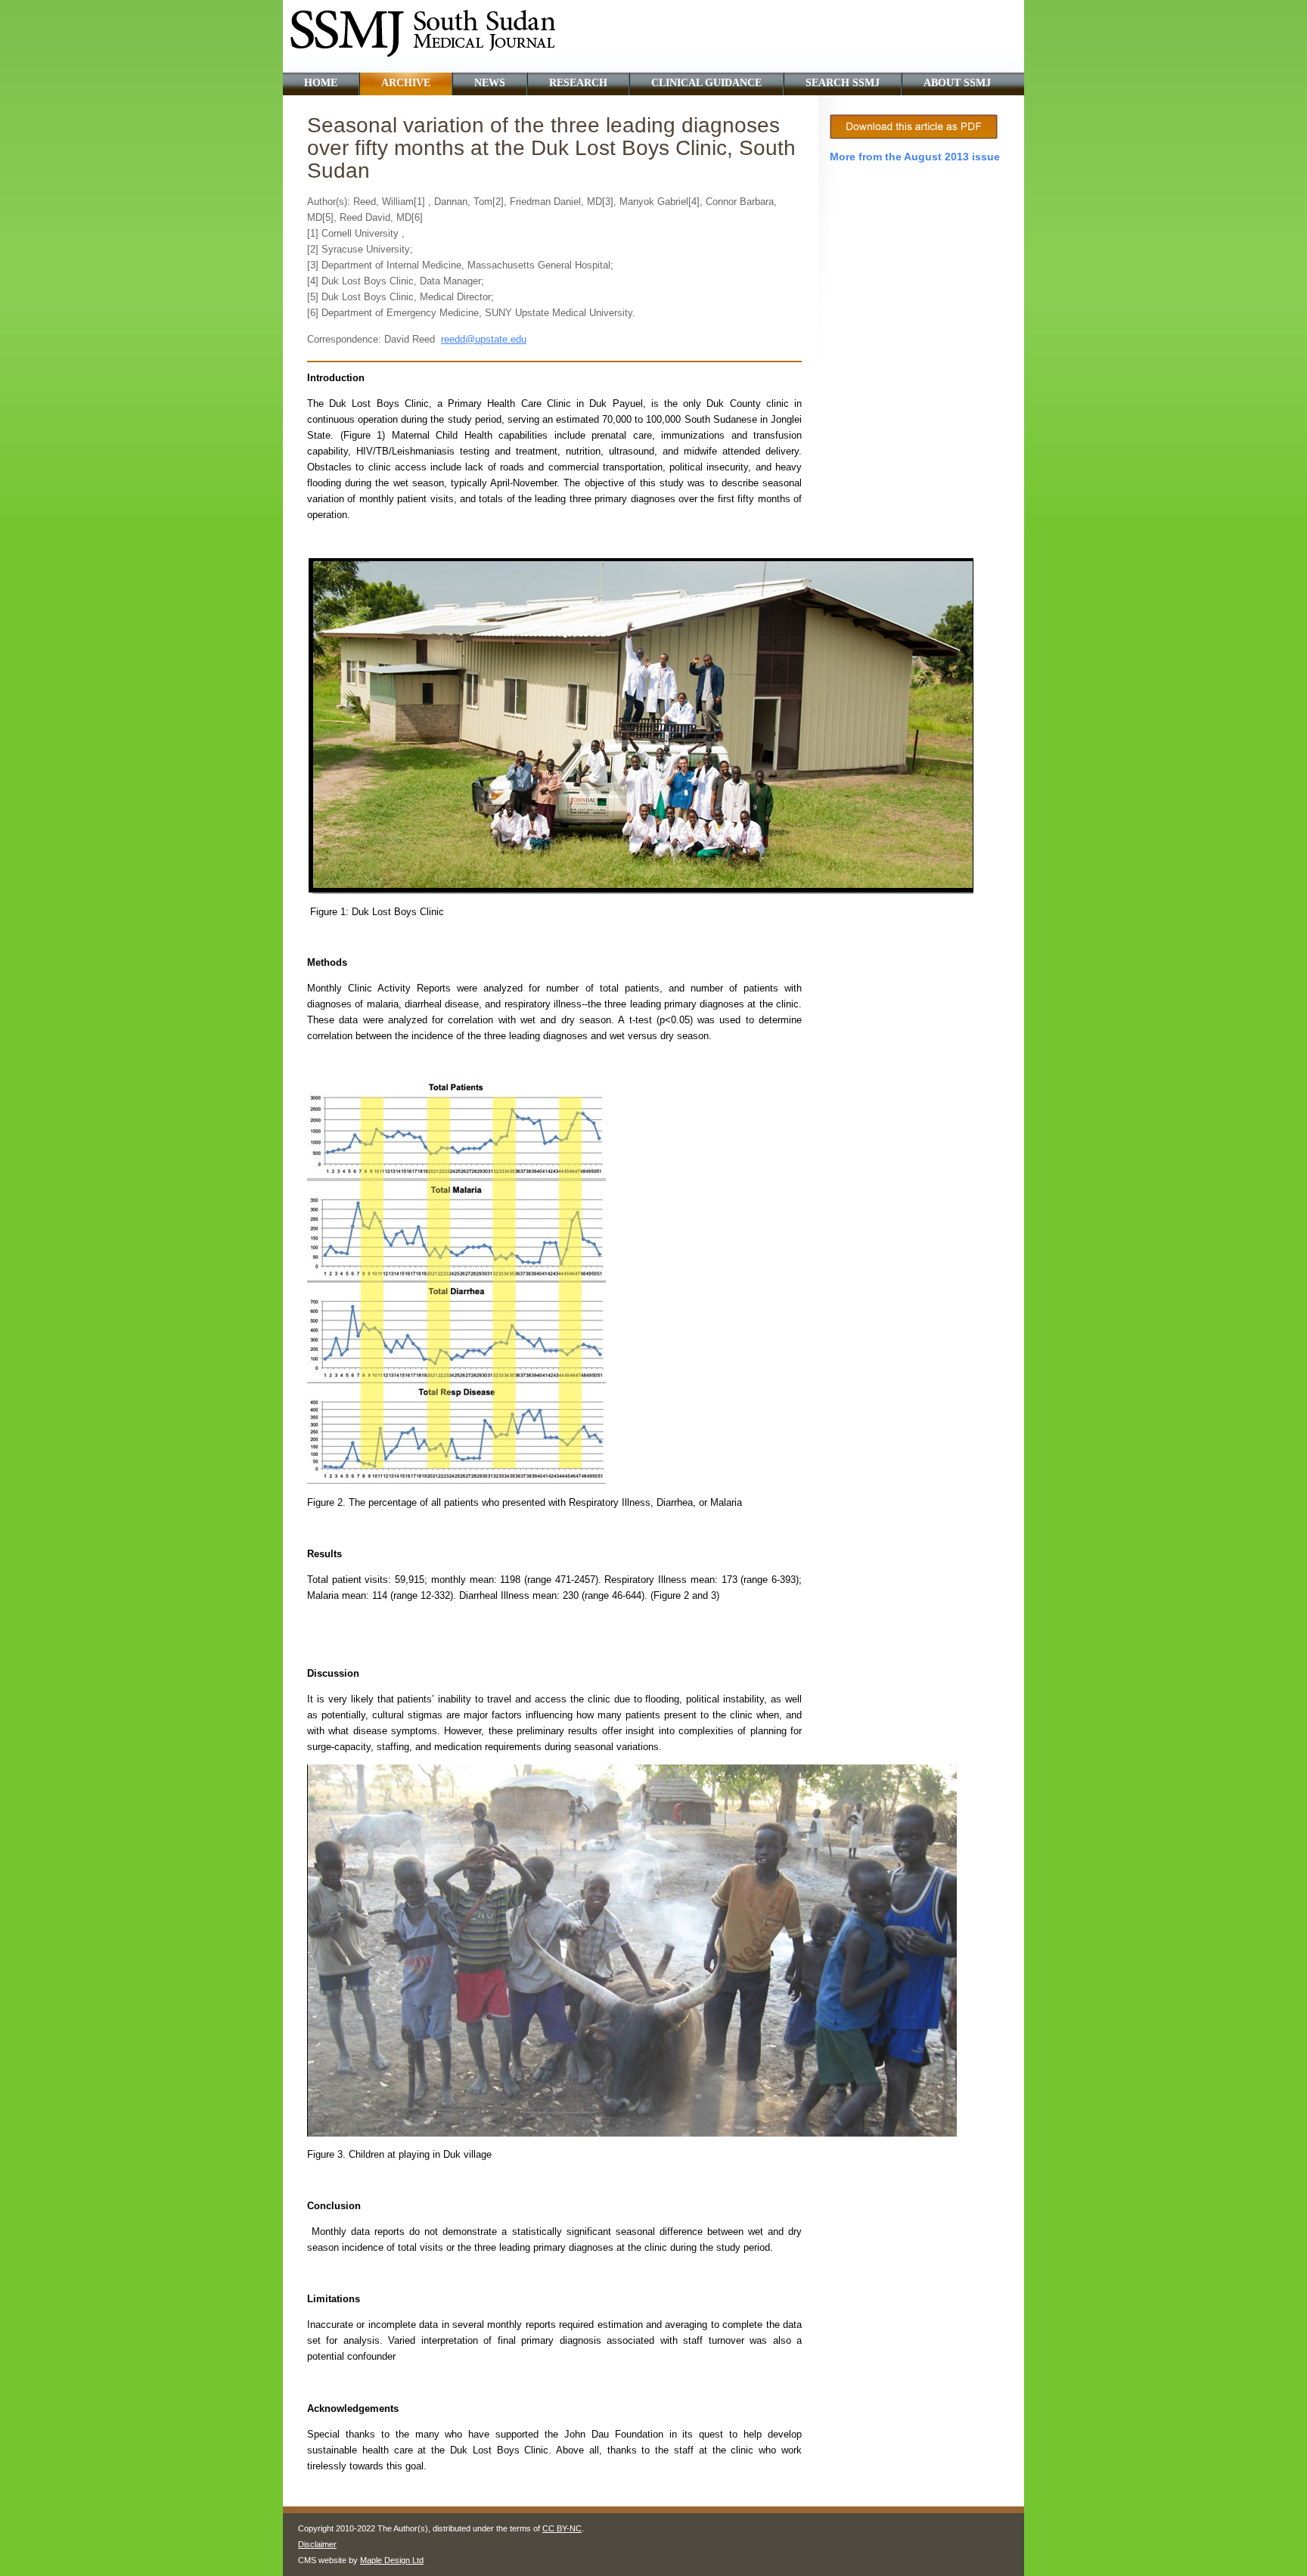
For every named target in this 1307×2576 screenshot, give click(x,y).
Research (578, 83)
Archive (406, 83)
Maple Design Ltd (392, 2560)
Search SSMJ (843, 83)
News (490, 83)
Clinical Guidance (706, 83)
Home (321, 83)
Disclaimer (317, 2544)
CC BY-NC (562, 2528)
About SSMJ (957, 83)
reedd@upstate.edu (484, 339)
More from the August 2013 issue (915, 157)
